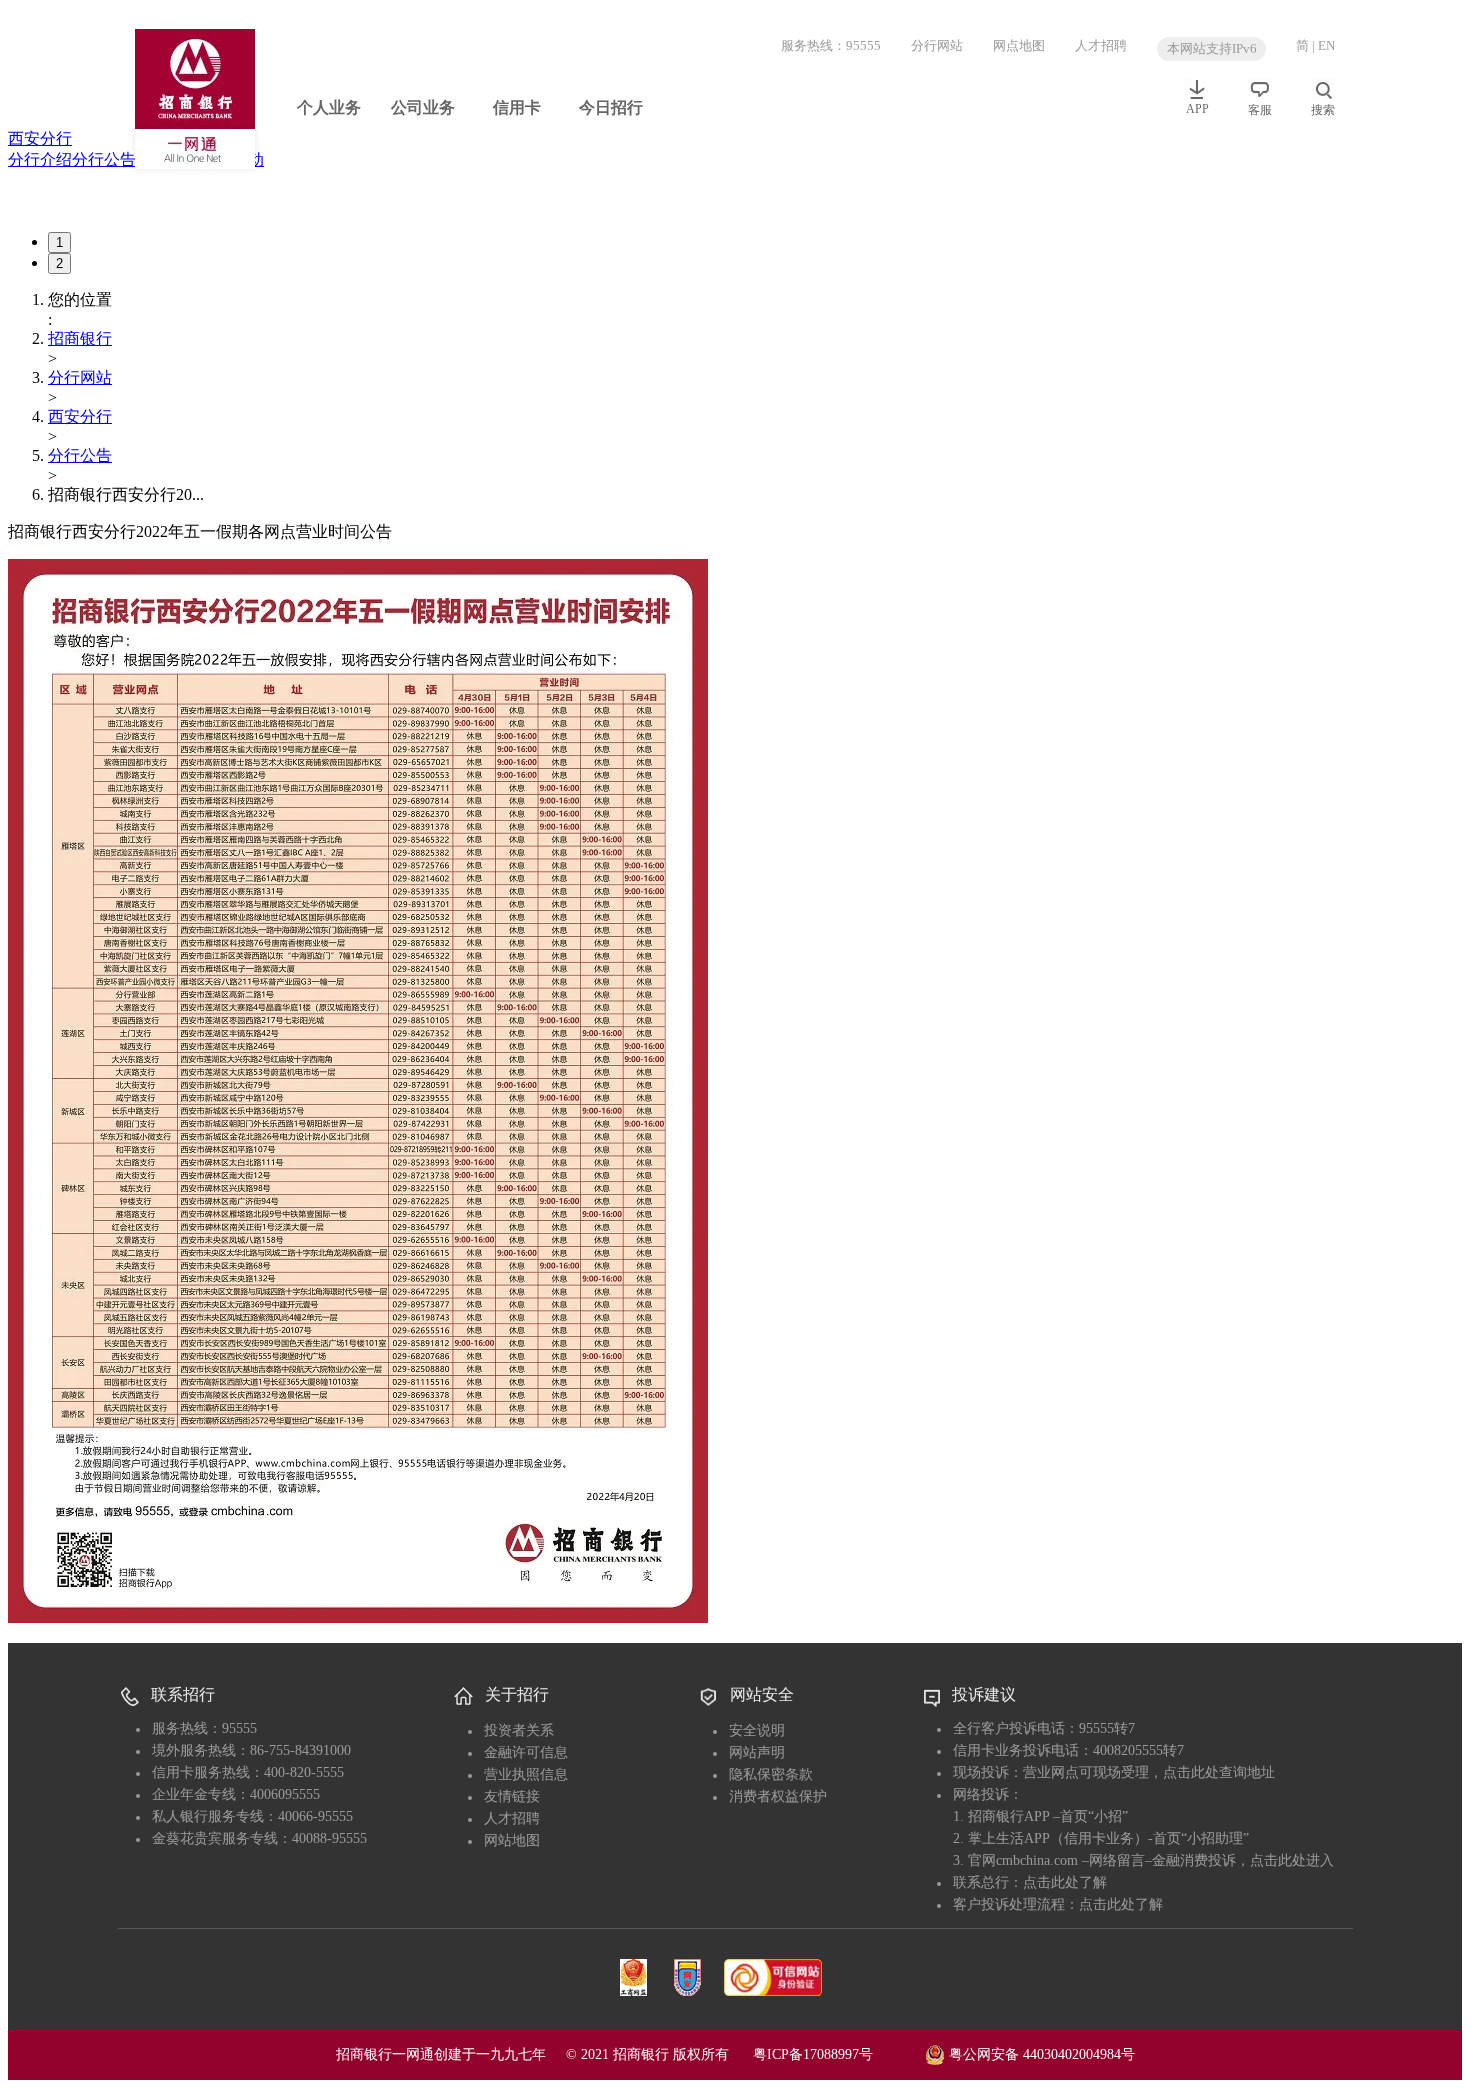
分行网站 (937, 45)
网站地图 (512, 1840)
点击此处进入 (1292, 1860)
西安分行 (40, 138)
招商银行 (80, 338)
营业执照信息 (526, 1774)
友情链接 (512, 1796)
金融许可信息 (526, 1752)
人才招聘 (1101, 45)
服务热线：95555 (831, 45)
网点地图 (1019, 45)
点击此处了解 (1065, 1882)
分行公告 (104, 159)
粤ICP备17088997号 (837, 2054)
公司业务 (423, 107)
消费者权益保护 (778, 1796)
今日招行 (611, 107)
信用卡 (517, 107)
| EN (1323, 45)
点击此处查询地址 (1219, 1772)
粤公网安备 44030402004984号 (1040, 2054)
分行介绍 (40, 159)
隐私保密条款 (771, 1774)
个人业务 (329, 107)
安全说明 (757, 1730)
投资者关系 (519, 1730)
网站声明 (757, 1752)
